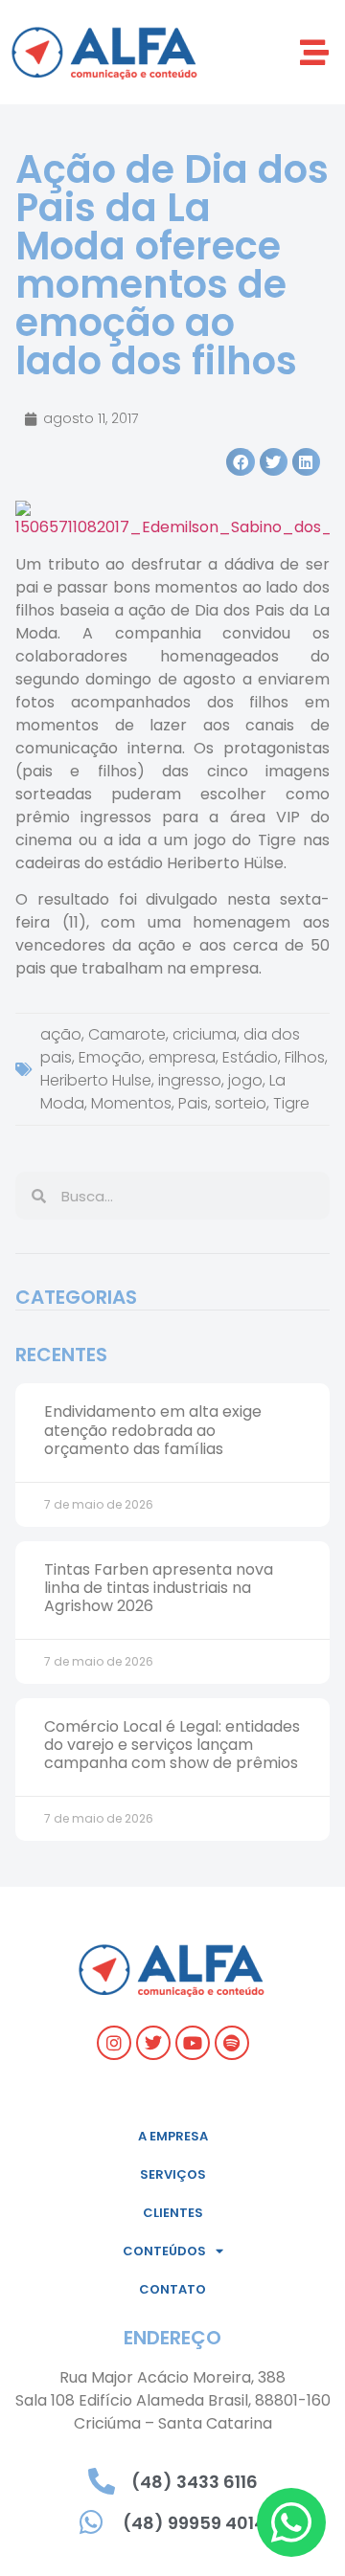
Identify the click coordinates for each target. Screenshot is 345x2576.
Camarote (127, 1034)
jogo (245, 1080)
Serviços (173, 2174)
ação (61, 1034)
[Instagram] (114, 2043)
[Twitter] (153, 2043)
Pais (193, 1103)
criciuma (205, 1034)
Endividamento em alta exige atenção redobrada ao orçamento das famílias (153, 1430)
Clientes (173, 2213)
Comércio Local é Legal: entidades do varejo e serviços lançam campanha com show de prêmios (172, 1745)
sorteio (241, 1103)
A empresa (173, 2136)
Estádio (250, 1057)
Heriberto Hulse (96, 1080)
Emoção (110, 1057)
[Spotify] (232, 2043)
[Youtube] (193, 2043)
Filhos (305, 1057)
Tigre (291, 1103)
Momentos (131, 1103)
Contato (172, 2289)
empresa (182, 1057)
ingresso (190, 1080)
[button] (314, 52)
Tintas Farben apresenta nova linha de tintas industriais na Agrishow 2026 (159, 1588)
